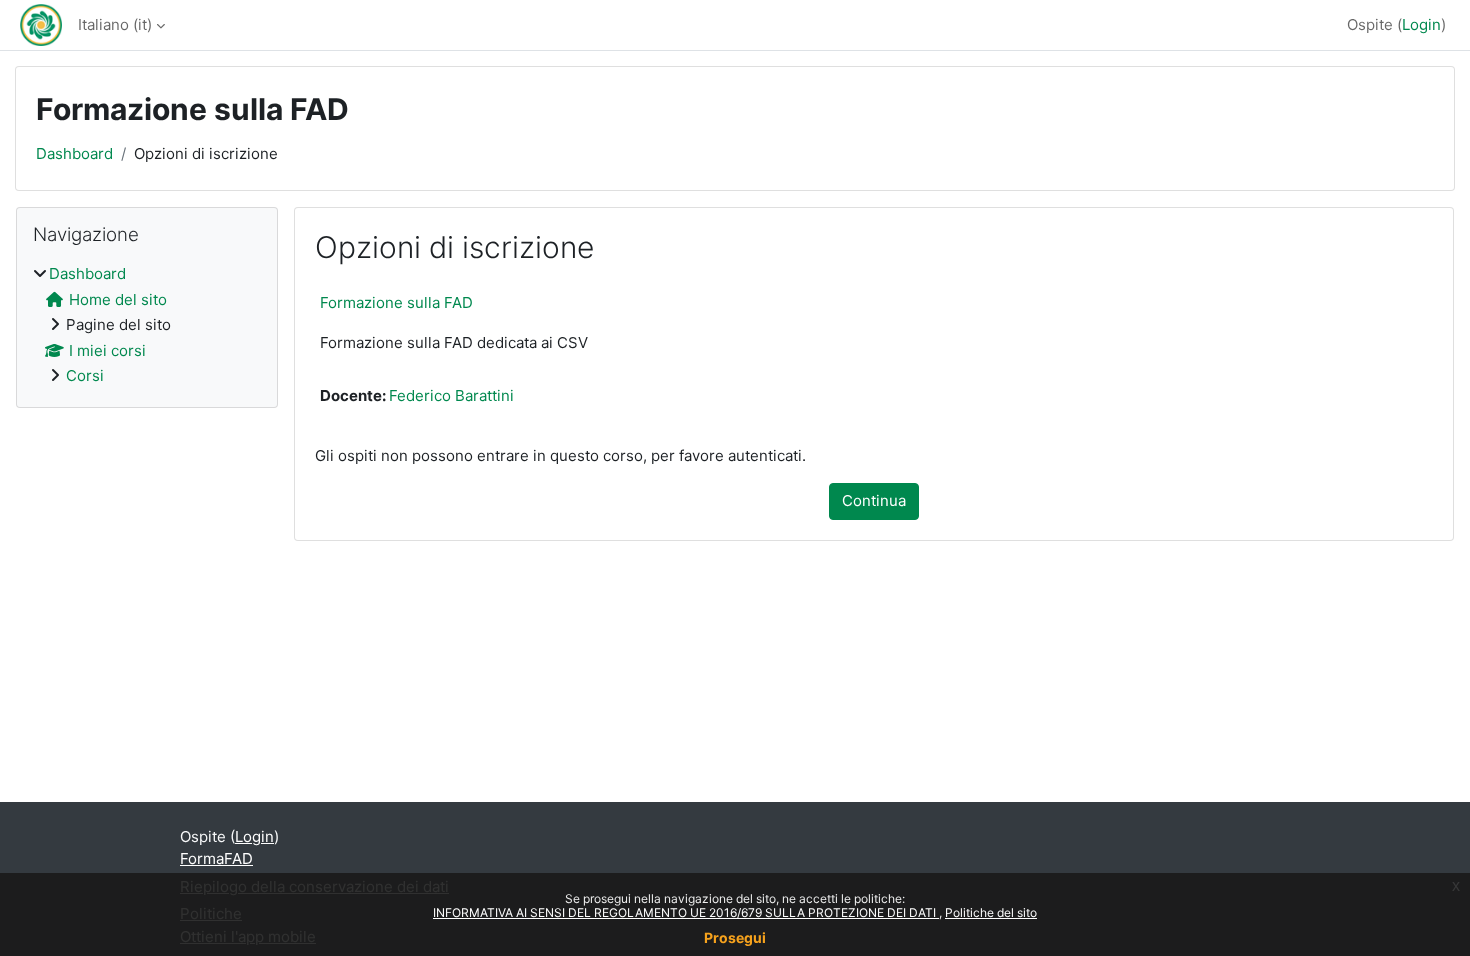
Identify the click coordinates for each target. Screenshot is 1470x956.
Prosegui (735, 937)
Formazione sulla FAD (396, 302)
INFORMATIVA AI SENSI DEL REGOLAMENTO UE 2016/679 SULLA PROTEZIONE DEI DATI (686, 912)
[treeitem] (147, 325)
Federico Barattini (451, 395)
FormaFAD (216, 858)
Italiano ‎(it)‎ (115, 24)
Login (1421, 24)
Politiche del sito (991, 912)
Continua (874, 500)
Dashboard (74, 153)
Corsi (85, 375)
